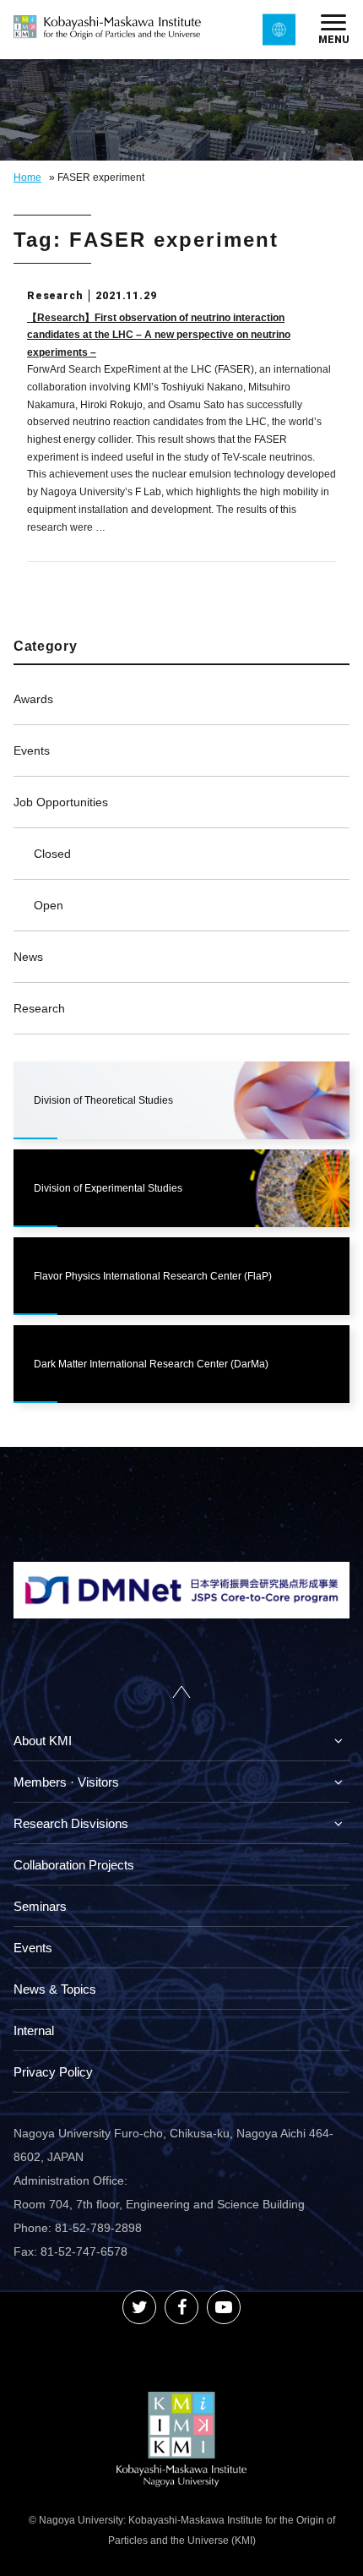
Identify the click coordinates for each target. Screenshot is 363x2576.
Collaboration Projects (74, 1865)
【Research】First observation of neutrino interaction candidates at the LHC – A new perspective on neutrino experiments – (159, 335)
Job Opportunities (61, 802)
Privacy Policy (53, 2072)
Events (32, 750)
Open (49, 905)
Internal (34, 2030)
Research (39, 1008)
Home (27, 177)
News (28, 957)
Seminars (40, 1906)
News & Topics (55, 1989)
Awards (33, 699)
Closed (52, 854)
